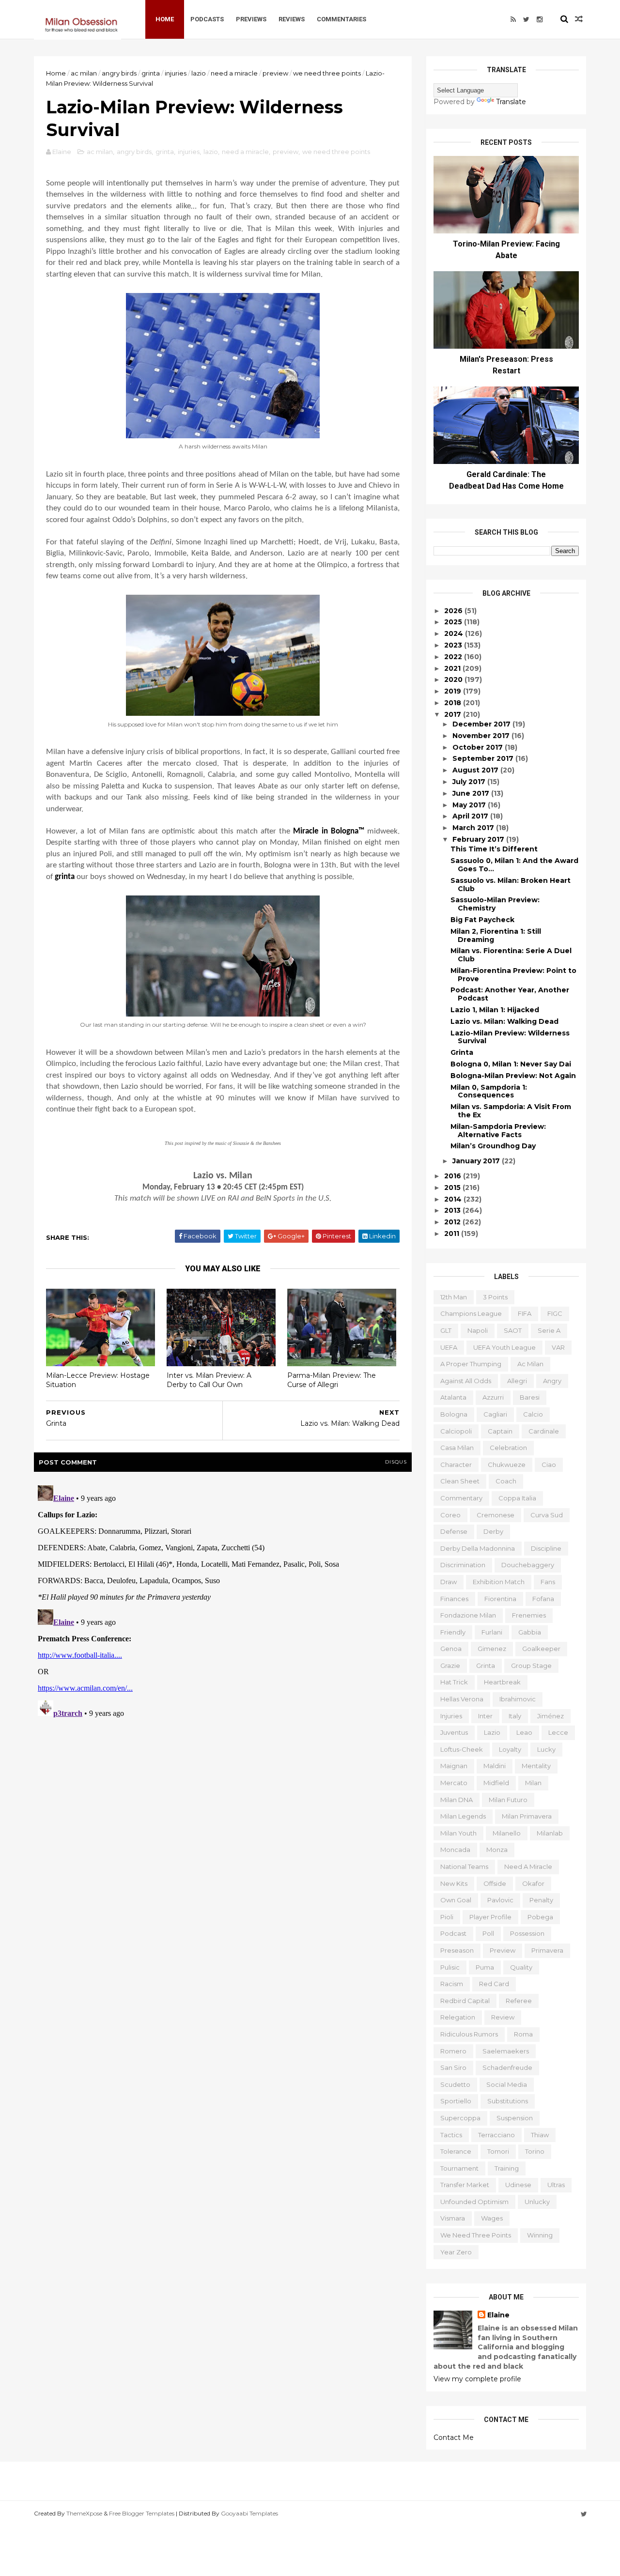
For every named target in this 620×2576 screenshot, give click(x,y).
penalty (541, 1900)
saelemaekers (506, 2051)
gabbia (530, 1632)
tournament (459, 2168)
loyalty (510, 1749)
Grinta (462, 1052)
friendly (453, 1632)
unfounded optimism (474, 2202)
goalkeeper (541, 1649)
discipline (546, 1548)
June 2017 (472, 793)
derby (493, 1531)
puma (485, 1967)
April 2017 (471, 816)
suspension (515, 2118)
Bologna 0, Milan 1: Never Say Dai (511, 1064)
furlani (492, 1632)
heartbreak (502, 1682)
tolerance (456, 2151)
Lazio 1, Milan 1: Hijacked (495, 1010)
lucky (546, 1749)
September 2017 (484, 758)
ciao (549, 1465)
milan (533, 1783)
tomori (498, 2151)
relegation (458, 2017)
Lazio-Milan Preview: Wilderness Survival (510, 1037)
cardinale (544, 1431)
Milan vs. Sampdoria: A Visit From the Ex (511, 1111)
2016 (454, 1176)
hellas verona (462, 1699)
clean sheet (460, 1481)
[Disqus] (223, 1603)
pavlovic (500, 1900)
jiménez (550, 1716)
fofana (543, 1599)
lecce (558, 1732)
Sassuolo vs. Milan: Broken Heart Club (511, 885)
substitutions (508, 2101)
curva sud (547, 1515)
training (507, 2168)
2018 (454, 703)
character (456, 1465)
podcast (453, 1933)
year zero (456, 2252)
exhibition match (499, 1582)
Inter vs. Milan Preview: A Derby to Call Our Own (209, 1380)
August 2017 (476, 770)
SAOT (513, 1330)
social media (507, 2084)
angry (552, 1381)
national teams (464, 1866)
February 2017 (479, 839)
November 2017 (482, 736)
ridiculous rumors (469, 2034)
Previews (251, 19)
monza (497, 1850)
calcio (533, 1414)
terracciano (496, 2135)
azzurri (493, 1397)
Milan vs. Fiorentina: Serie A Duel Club (511, 955)
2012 (453, 1222)
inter (485, 1716)
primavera (547, 1950)
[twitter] (526, 19)
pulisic (450, 1967)
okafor (533, 1883)
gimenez (492, 1649)
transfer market (465, 2185)
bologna (454, 1414)
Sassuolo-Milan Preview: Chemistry (495, 904)
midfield (496, 1783)
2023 (454, 645)
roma (523, 2034)
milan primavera (527, 1816)
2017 (454, 714)
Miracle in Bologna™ (329, 831)
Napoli (478, 1330)
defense (454, 1531)
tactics (451, 2135)
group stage (531, 1666)
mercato (454, 1783)
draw (449, 1582)
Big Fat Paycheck (482, 920)
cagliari (495, 1414)
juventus (454, 1732)
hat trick (454, 1682)
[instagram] (540, 19)
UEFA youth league (504, 1347)
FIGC (555, 1313)
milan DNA (457, 1800)
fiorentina (500, 1599)
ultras (556, 2185)
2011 (453, 1234)
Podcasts (207, 19)
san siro (453, 2067)
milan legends (463, 1816)
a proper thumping (471, 1364)
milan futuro (508, 1800)
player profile (490, 1917)
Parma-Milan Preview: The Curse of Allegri (332, 1380)
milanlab (550, 1833)
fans (548, 1582)
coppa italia (517, 1498)
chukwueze (507, 1465)
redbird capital (465, 2001)
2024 (455, 633)
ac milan (84, 73)
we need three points (327, 73)
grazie (450, 1666)
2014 (454, 1199)
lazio (199, 73)
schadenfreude (507, 2067)
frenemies (529, 1615)
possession (527, 1933)
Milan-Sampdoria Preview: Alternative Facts (498, 1131)
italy (515, 1716)
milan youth (458, 1833)
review (503, 2017)
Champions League (471, 1313)
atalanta (453, 1397)
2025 (454, 622)
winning (540, 2235)
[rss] (513, 19)
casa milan (457, 1448)
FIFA (525, 1313)
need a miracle (234, 73)
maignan (454, 1766)
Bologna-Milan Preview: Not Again (513, 1076)
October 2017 (479, 747)
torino (535, 2151)
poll (488, 1933)
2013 (453, 1210)
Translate (511, 102)
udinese (518, 2185)
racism (452, 1984)
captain (500, 1431)
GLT (446, 1330)
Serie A (549, 1330)
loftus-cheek (462, 1749)
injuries (176, 73)
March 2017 (474, 828)
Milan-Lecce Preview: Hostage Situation (98, 1380)
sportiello (456, 2101)
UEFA (449, 1347)
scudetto (455, 2084)
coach (506, 1481)
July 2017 (470, 782)
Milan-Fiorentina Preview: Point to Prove (513, 975)
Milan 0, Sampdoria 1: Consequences (489, 1091)
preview (275, 73)
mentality (536, 1766)
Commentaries (341, 19)
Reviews (292, 19)
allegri (517, 1381)
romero (453, 2051)
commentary (461, 1498)
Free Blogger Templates (142, 2513)
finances (454, 1599)
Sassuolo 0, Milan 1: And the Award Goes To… (514, 865)
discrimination (463, 1565)
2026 (454, 611)
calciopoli (456, 1431)
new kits (454, 1883)
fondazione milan (468, 1615)
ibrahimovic (518, 1699)
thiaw (540, 2135)
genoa (451, 1649)
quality (521, 1967)
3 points (495, 1297)
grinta (151, 73)
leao (524, 1732)
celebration (508, 1448)
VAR (558, 1347)
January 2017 (477, 1161)
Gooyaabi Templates (249, 2513)
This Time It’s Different (494, 849)
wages (492, 2218)
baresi (530, 1397)
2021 (453, 668)
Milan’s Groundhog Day (493, 1146)
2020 (454, 679)
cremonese (496, 1515)
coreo (450, 1515)
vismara (453, 2218)
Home (165, 19)
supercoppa (460, 2118)
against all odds (466, 1381)
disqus (396, 1462)
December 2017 (482, 724)
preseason (457, 1950)
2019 (454, 691)
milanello (507, 1833)
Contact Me (454, 2437)
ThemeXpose (84, 2513)
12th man (454, 1297)
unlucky (537, 2202)
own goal (456, 1900)
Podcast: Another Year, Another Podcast (510, 994)
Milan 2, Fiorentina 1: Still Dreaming (496, 935)
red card (494, 1984)
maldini (495, 1766)
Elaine (498, 2315)
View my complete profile (477, 2379)
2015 (453, 1188)
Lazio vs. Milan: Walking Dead (504, 1021)
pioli (447, 1917)
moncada (455, 1850)
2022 (454, 657)
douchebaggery (528, 1565)
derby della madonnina (478, 1548)
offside (495, 1883)
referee (519, 2001)
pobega (540, 1917)
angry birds (119, 73)
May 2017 (470, 805)
